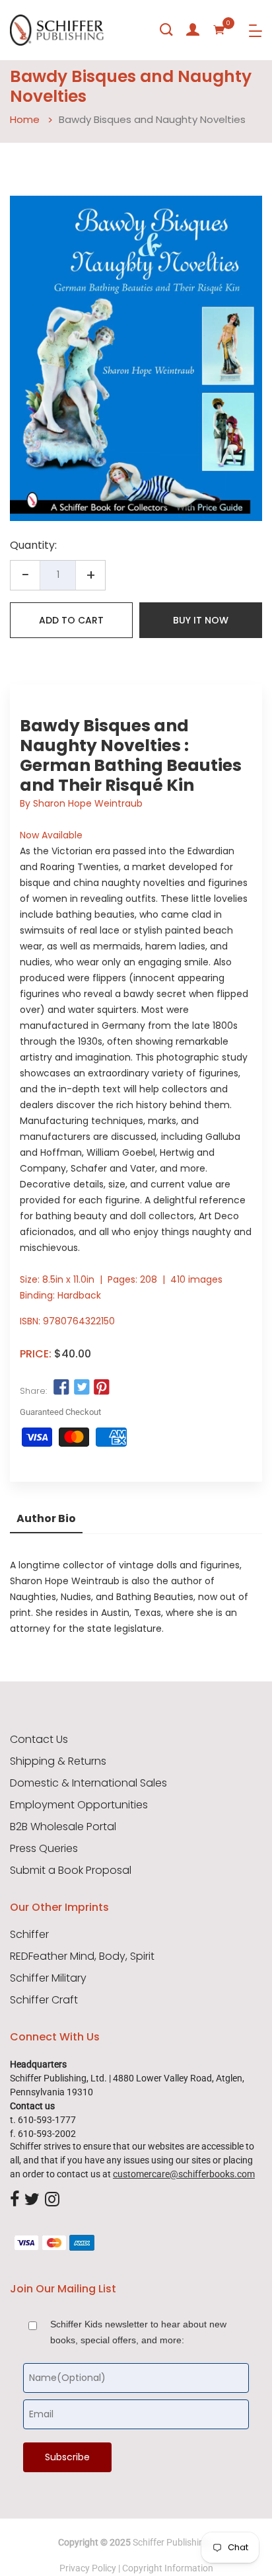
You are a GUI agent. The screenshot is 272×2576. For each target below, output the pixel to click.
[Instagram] (52, 2200)
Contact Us (39, 1740)
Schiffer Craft (44, 2000)
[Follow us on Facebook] (61, 1388)
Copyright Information (168, 2568)
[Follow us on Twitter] (81, 1388)
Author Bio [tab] (46, 1518)
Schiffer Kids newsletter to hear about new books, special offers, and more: (138, 2332)
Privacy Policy (88, 2568)
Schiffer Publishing (171, 2542)
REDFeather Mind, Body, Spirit (82, 1956)
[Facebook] (15, 2200)
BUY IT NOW (201, 620)
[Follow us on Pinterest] (102, 1388)
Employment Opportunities (79, 1805)
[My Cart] (219, 30)
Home (25, 119)
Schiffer (29, 1935)
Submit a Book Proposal (71, 1871)
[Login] (193, 30)
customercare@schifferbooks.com (184, 2174)
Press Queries (44, 1849)
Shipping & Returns (58, 1761)
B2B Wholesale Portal (63, 1827)
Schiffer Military (48, 1978)
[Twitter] (32, 2200)
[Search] (166, 30)
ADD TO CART (71, 620)
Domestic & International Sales (88, 1783)
